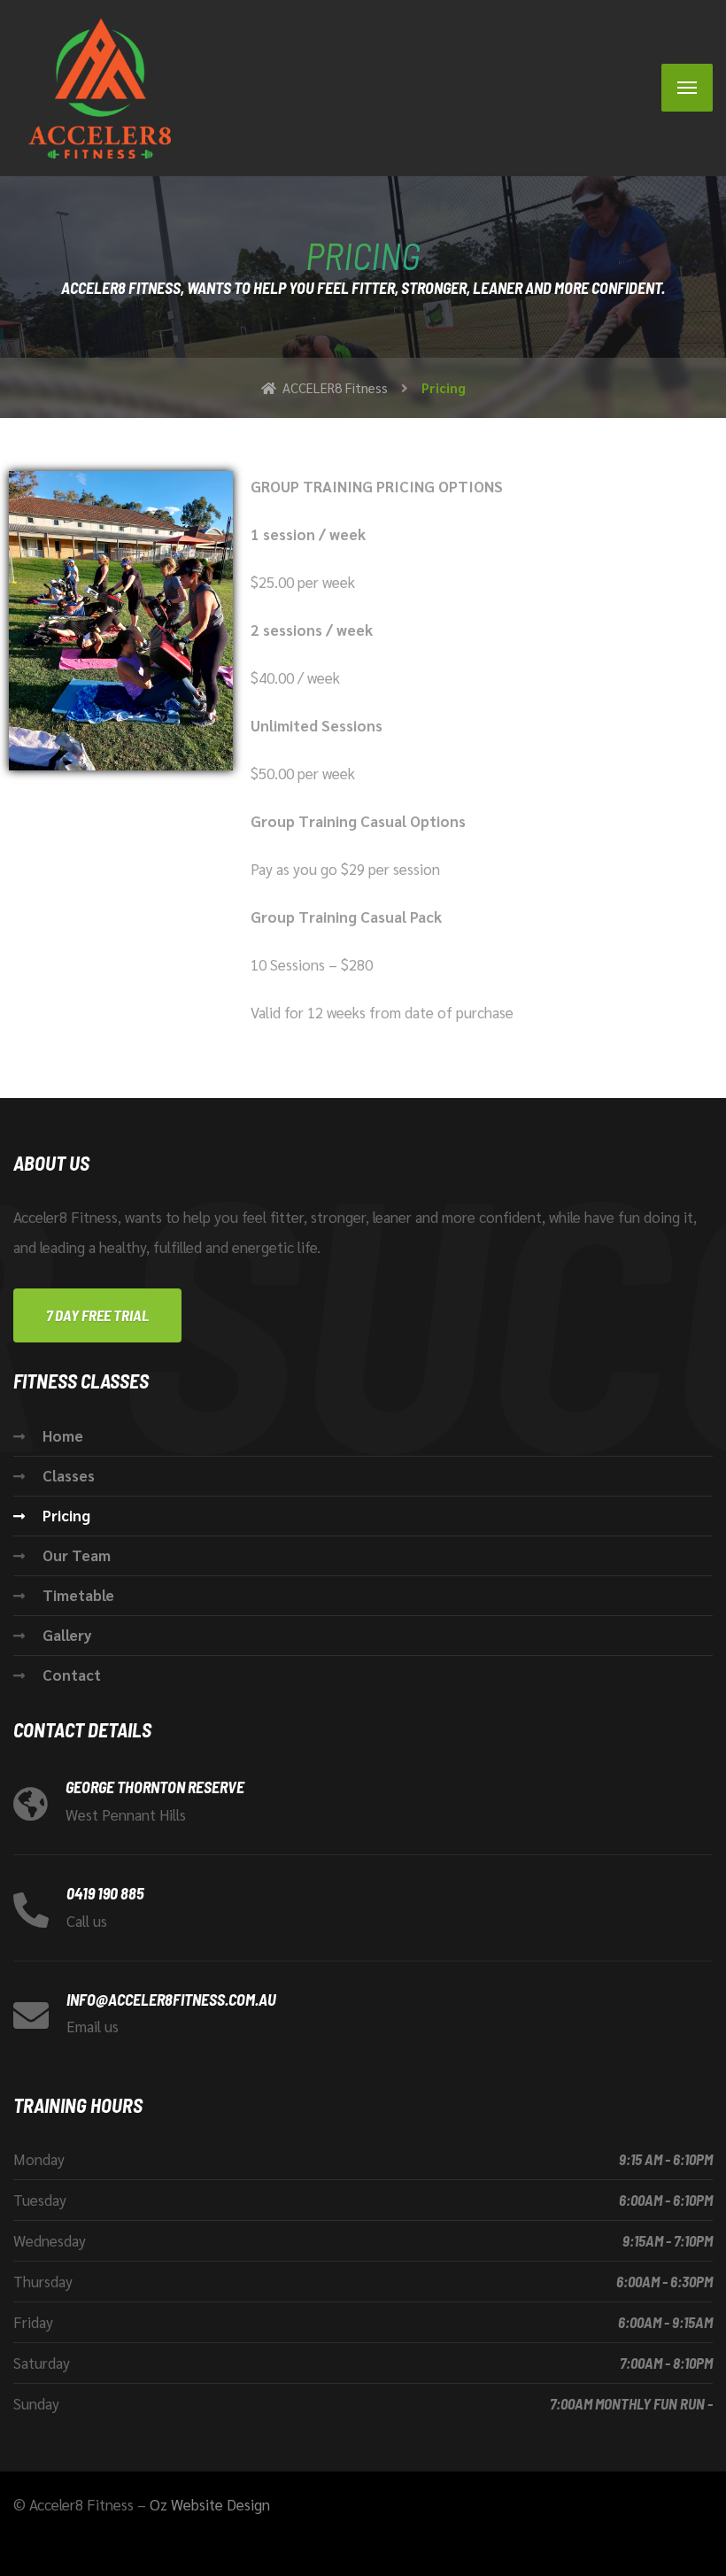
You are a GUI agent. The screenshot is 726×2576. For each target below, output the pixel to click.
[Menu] (687, 88)
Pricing (66, 1515)
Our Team (77, 1555)
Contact (72, 1675)
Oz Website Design (210, 2504)
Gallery (67, 1635)
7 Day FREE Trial (97, 1315)
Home (63, 1435)
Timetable (78, 1595)
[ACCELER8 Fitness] (93, 88)
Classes (69, 1475)
